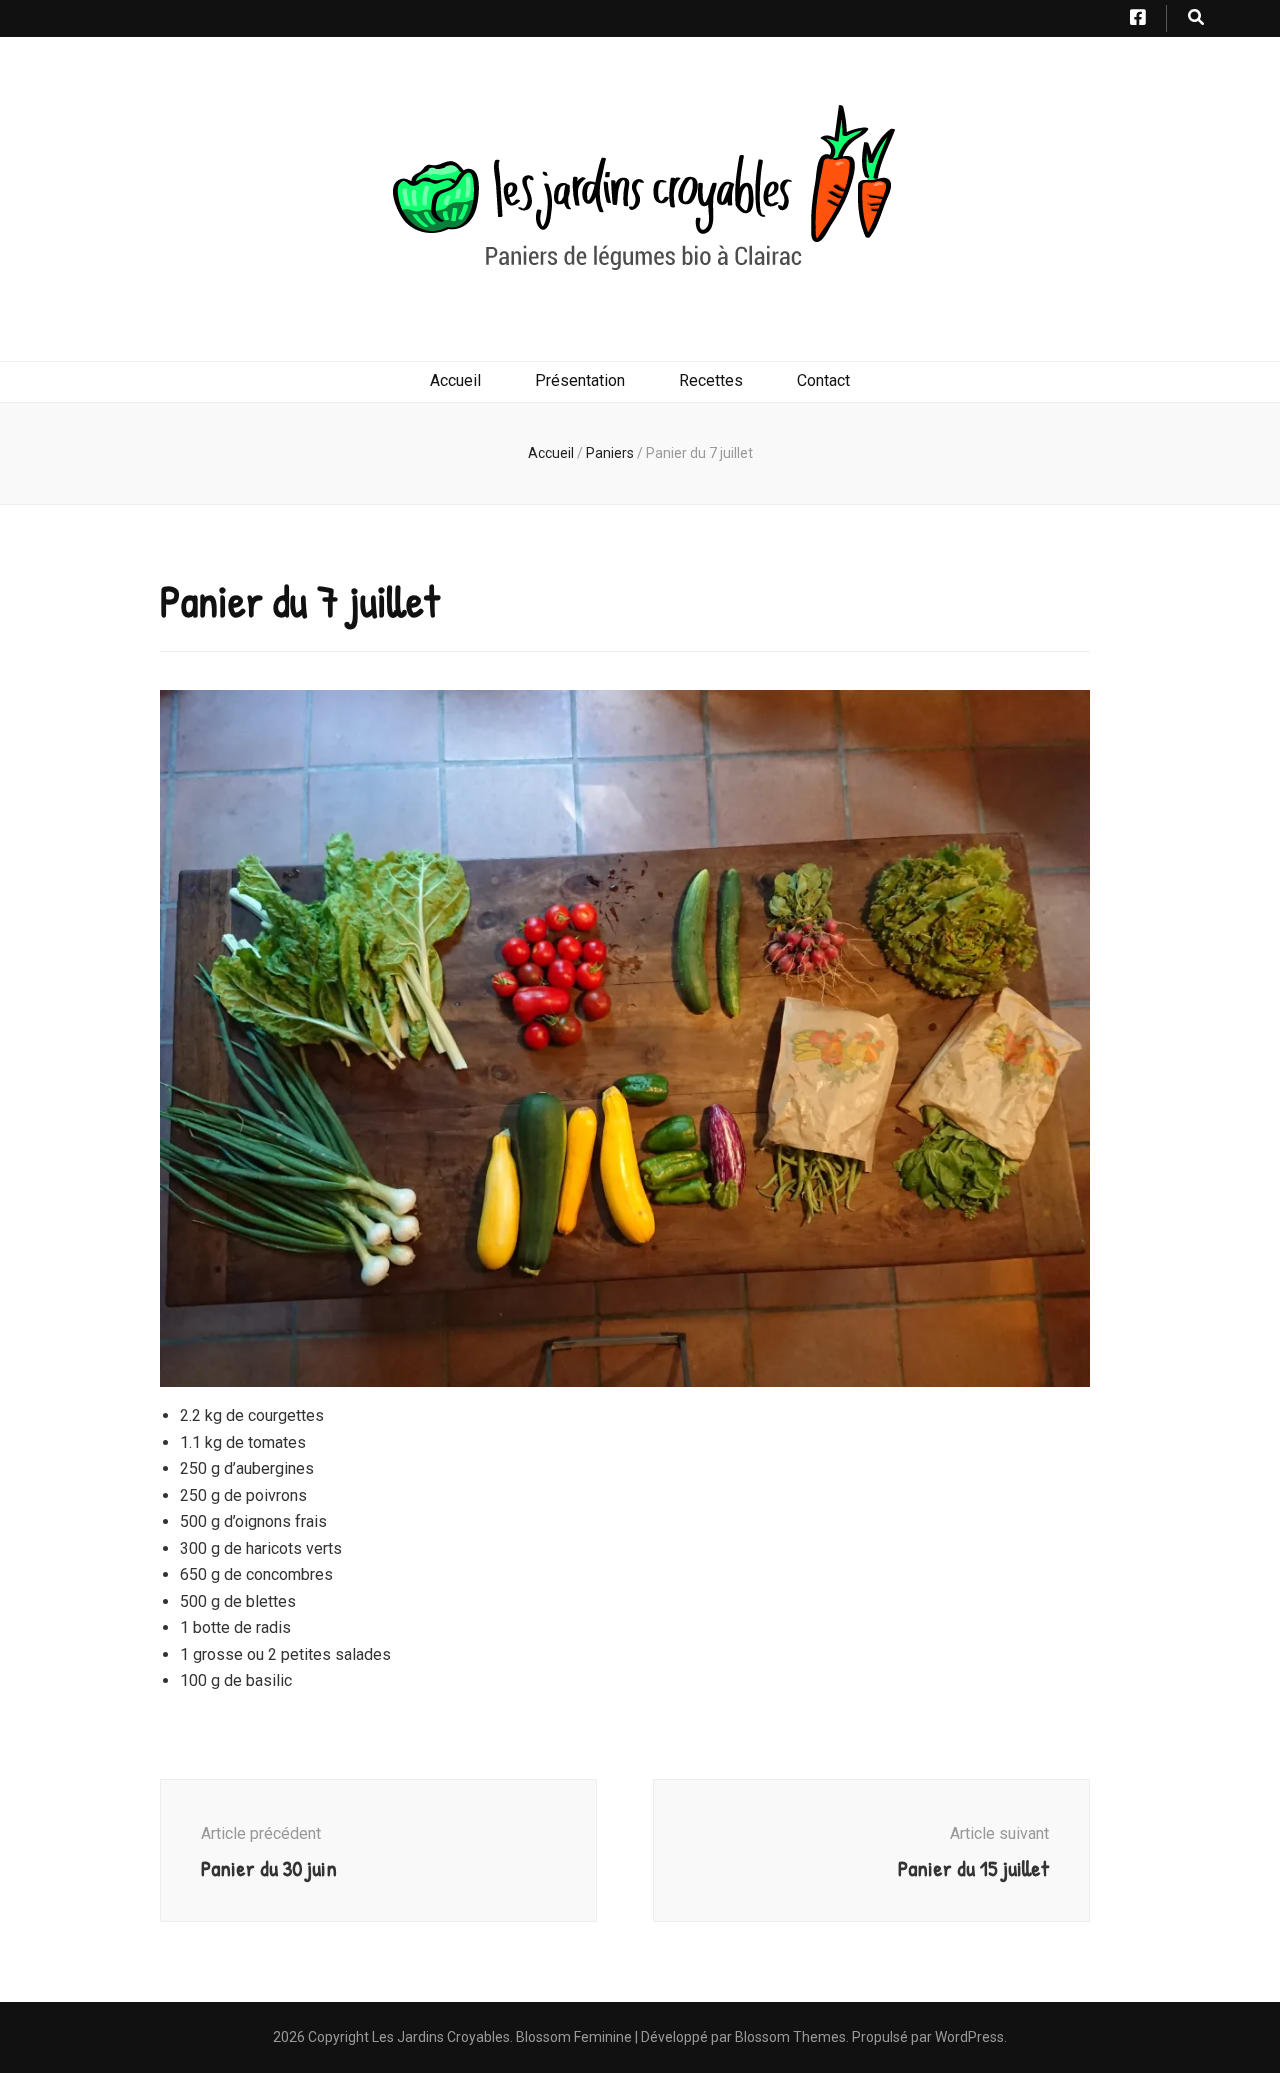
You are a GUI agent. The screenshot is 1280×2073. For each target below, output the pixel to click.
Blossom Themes (790, 2037)
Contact (823, 380)
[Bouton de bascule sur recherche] (1196, 18)
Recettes (711, 380)
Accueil (455, 380)
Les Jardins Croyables (441, 2037)
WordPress (969, 2037)
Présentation (580, 380)
